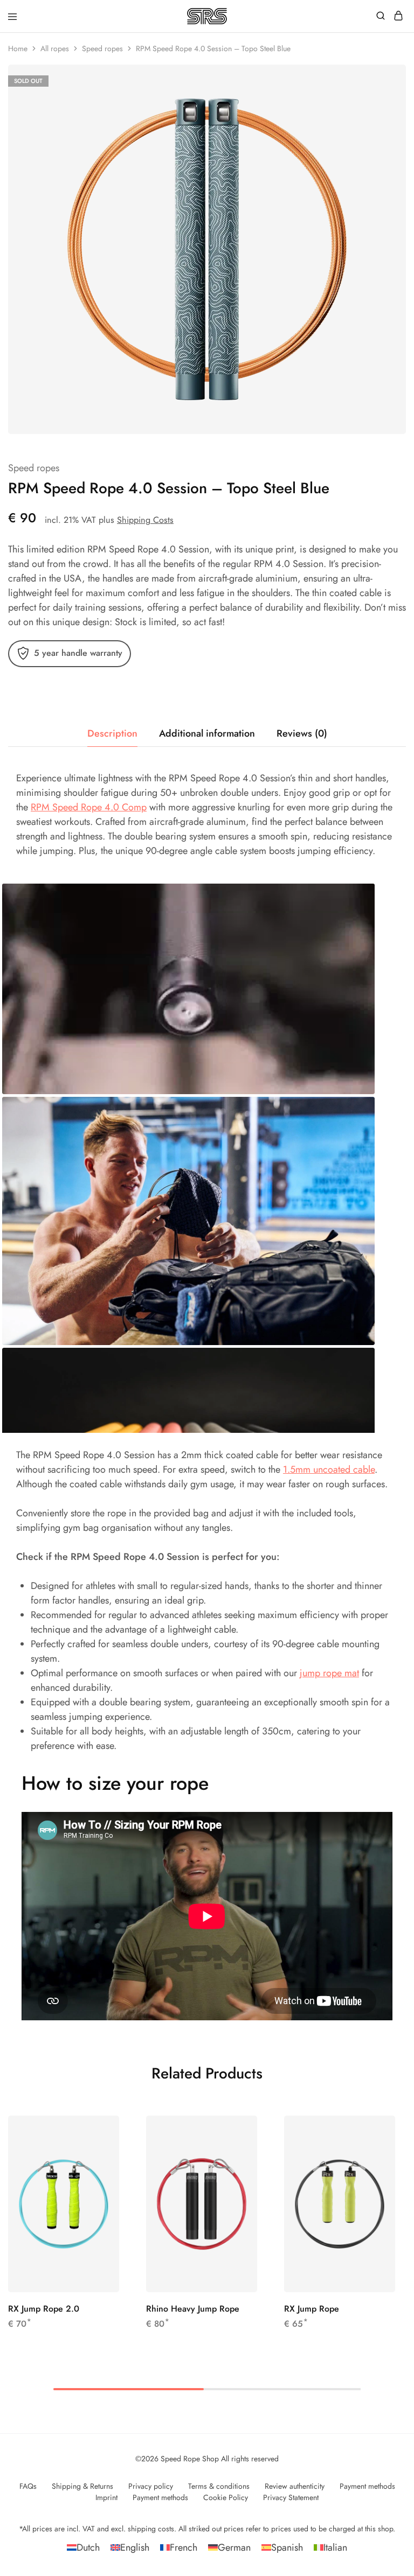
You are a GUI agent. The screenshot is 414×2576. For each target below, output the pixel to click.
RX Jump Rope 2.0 (44, 2309)
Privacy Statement (291, 2497)
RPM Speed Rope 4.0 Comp (89, 807)
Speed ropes (102, 48)
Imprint (106, 2497)
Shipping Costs (145, 520)
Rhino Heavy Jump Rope (193, 2309)
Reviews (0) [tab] (302, 733)
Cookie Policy (226, 2497)
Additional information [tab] (207, 733)
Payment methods (367, 2486)
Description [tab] (112, 733)
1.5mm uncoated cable (329, 1469)
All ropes (55, 48)
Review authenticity (295, 2486)
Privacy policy (151, 2486)
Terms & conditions (219, 2486)
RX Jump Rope (312, 2309)
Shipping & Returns (82, 2486)
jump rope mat (329, 1673)
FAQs (28, 2486)
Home (18, 48)
